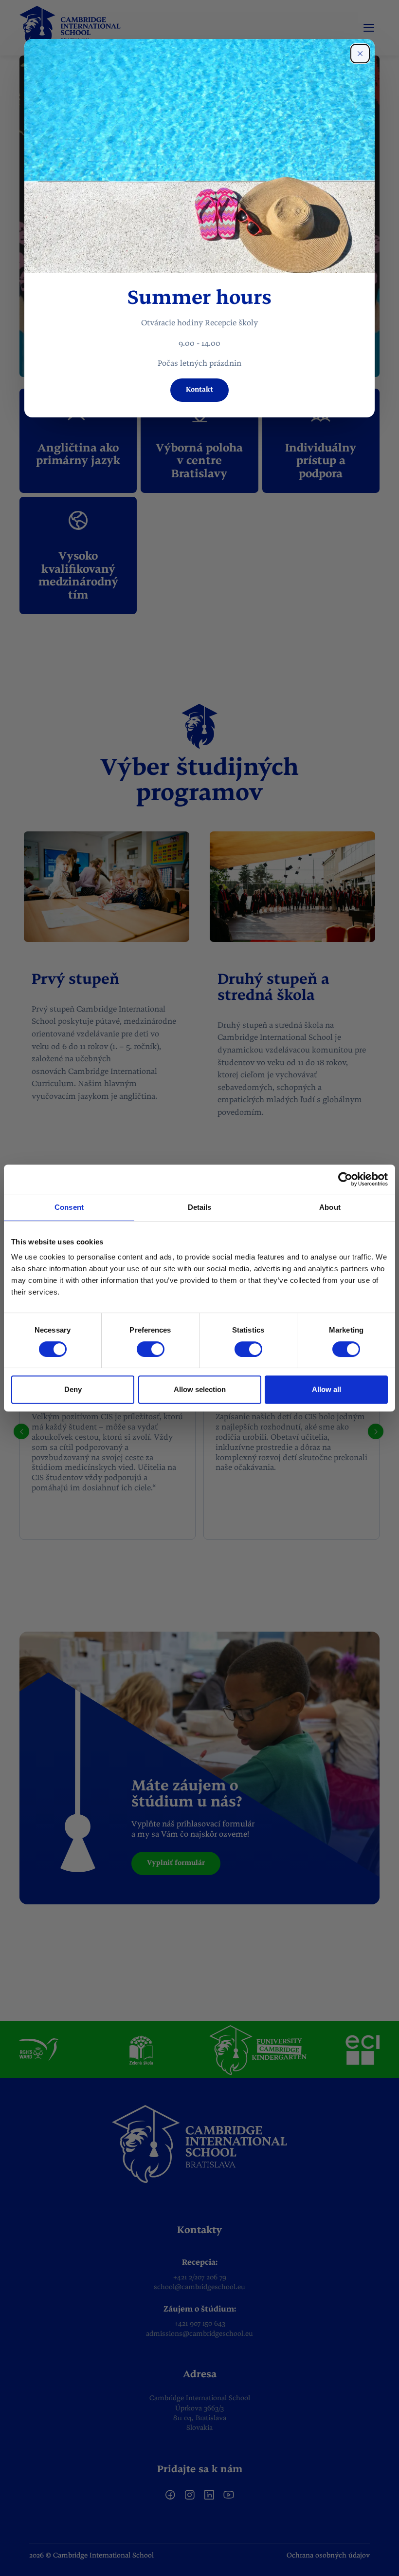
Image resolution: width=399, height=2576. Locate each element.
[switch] (151, 1349)
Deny (73, 1389)
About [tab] (330, 1207)
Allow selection (200, 1389)
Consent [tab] (69, 1207)
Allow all (326, 1389)
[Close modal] (360, 54)
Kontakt (199, 390)
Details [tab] (200, 1207)
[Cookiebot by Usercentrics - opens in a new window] (345, 1179)
